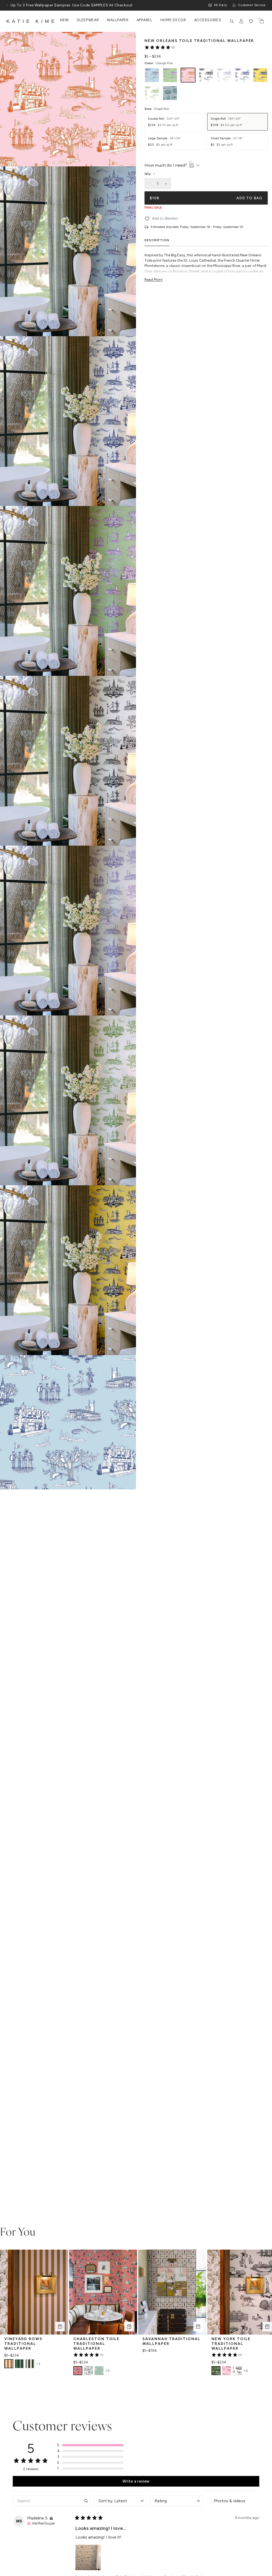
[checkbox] (233, 2501)
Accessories (208, 20)
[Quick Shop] (60, 2327)
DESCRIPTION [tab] (157, 240)
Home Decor (173, 20)
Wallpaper (118, 20)
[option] (152, 75)
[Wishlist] (251, 21)
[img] (51, 2518)
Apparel (144, 20)
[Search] (232, 21)
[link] (160, 47)
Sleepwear (88, 20)
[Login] (241, 21)
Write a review (136, 2481)
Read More (153, 280)
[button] (90, 2445)
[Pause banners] (7, 5)
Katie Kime (32, 21)
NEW (64, 20)
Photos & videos (230, 2501)
